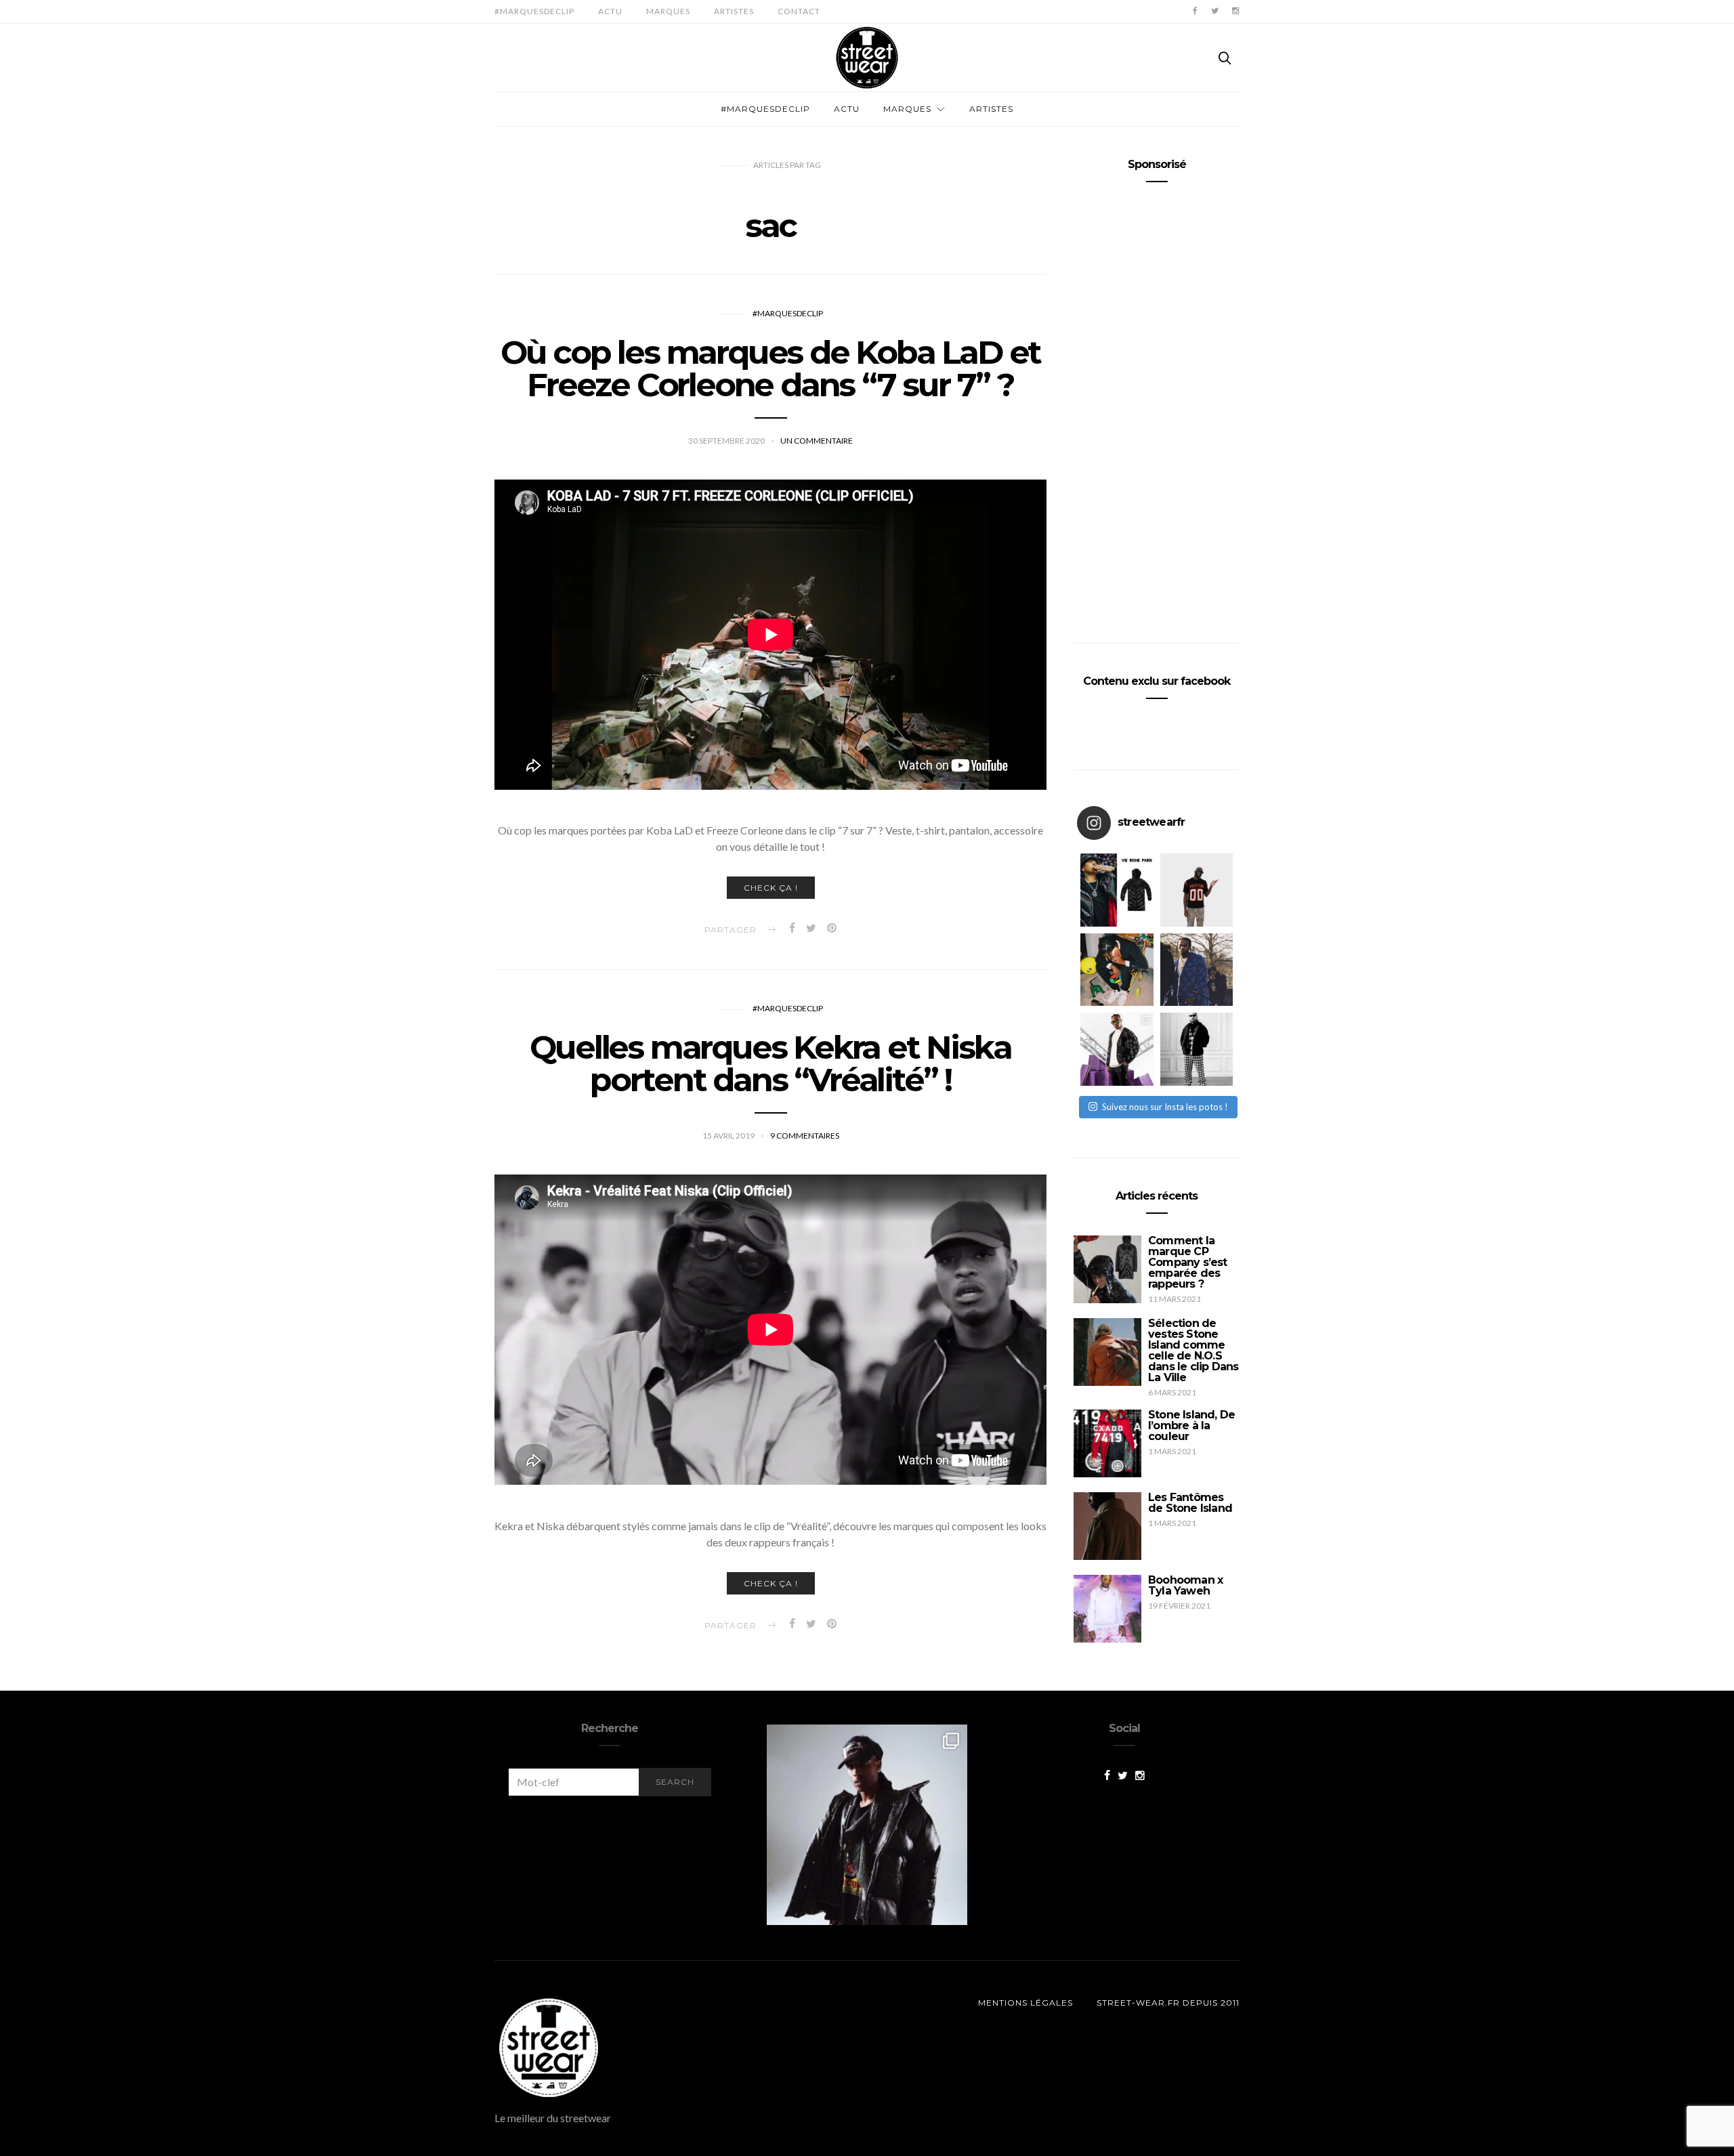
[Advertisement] (1157, 407)
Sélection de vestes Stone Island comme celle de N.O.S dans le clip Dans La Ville (1193, 1350)
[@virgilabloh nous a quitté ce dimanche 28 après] (1197, 890)
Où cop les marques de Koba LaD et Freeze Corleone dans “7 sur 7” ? (770, 368)
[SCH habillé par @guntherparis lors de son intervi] (1197, 1049)
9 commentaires (805, 1136)
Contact (799, 11)
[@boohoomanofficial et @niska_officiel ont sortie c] (1117, 1049)
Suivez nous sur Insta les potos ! (1165, 1107)
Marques (668, 11)
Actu (610, 11)
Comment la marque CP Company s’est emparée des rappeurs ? (1188, 1262)
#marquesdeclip (534, 11)
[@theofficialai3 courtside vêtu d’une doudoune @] (1117, 890)
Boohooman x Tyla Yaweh (1185, 1585)
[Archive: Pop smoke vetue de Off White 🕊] (1197, 970)
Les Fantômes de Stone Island (1190, 1503)
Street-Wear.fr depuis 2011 (1168, 2003)
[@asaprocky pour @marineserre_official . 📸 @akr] (867, 1825)
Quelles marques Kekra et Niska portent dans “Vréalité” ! (770, 1063)
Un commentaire (817, 441)
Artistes (734, 11)
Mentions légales (1025, 2003)
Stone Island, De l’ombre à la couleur (1191, 1425)
